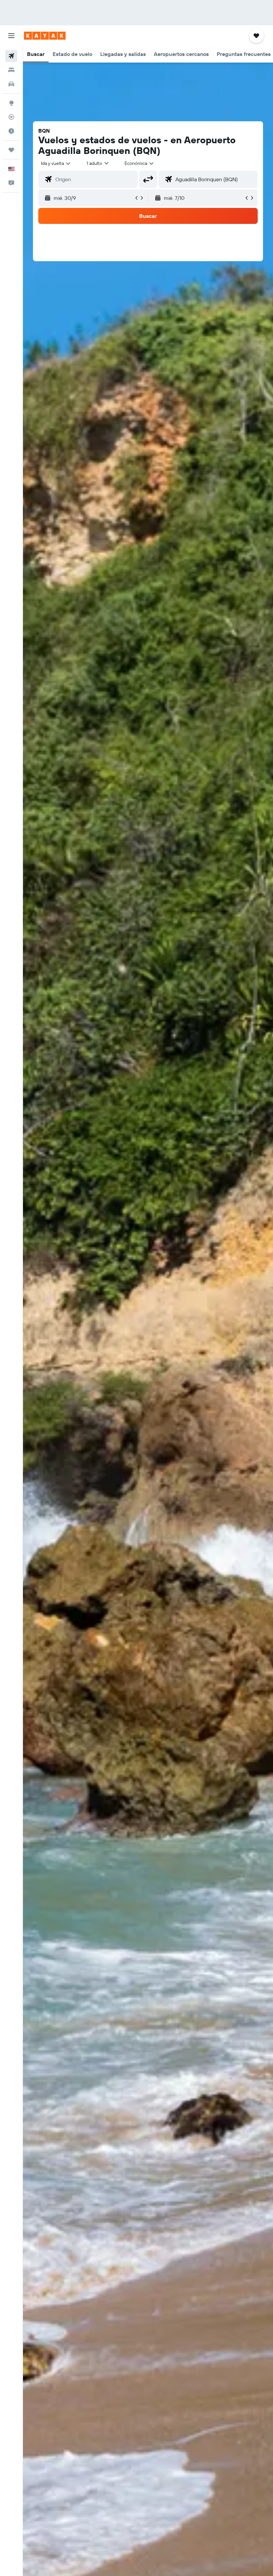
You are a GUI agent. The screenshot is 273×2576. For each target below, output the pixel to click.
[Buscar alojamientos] (11, 70)
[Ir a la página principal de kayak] (45, 36)
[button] (11, 36)
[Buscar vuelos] (11, 56)
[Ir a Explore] (11, 103)
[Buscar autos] (11, 84)
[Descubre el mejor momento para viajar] (11, 131)
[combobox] (139, 163)
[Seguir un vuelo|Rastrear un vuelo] (11, 117)
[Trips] (11, 150)
